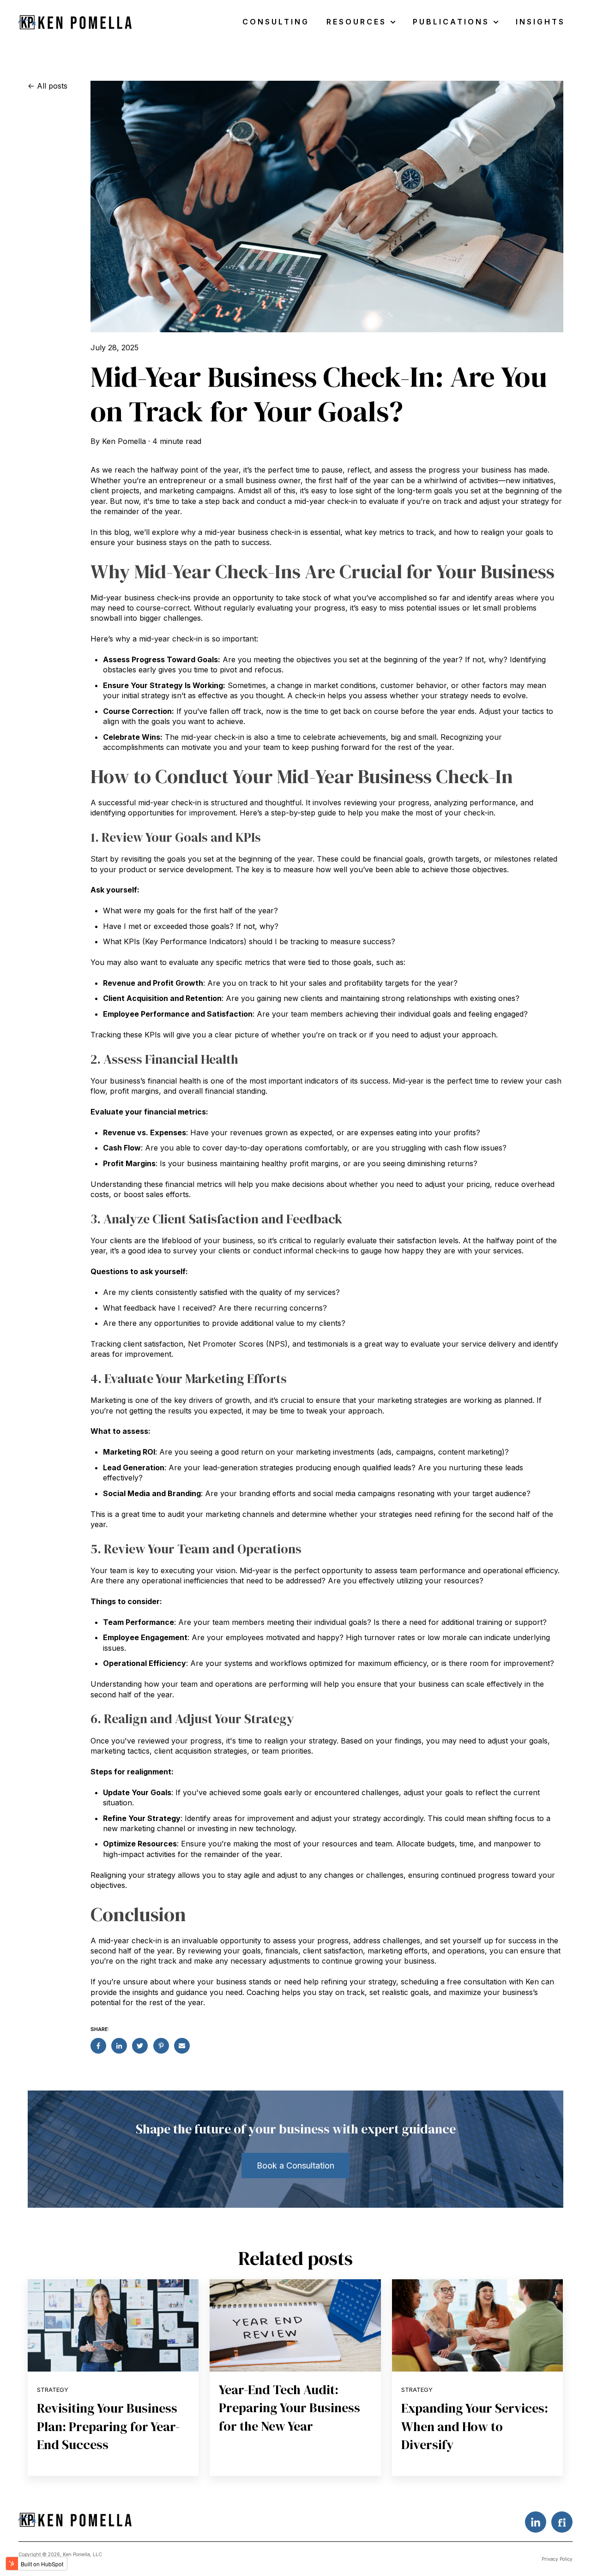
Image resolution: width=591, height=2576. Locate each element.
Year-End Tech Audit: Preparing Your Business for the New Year (289, 2408)
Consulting (276, 22)
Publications (451, 22)
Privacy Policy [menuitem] (557, 2559)
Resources (356, 22)
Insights (540, 22)
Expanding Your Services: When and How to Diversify (475, 2426)
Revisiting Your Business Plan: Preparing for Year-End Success (108, 2426)
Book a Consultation (295, 2166)
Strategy (53, 2390)
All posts (52, 86)
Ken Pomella (124, 441)
